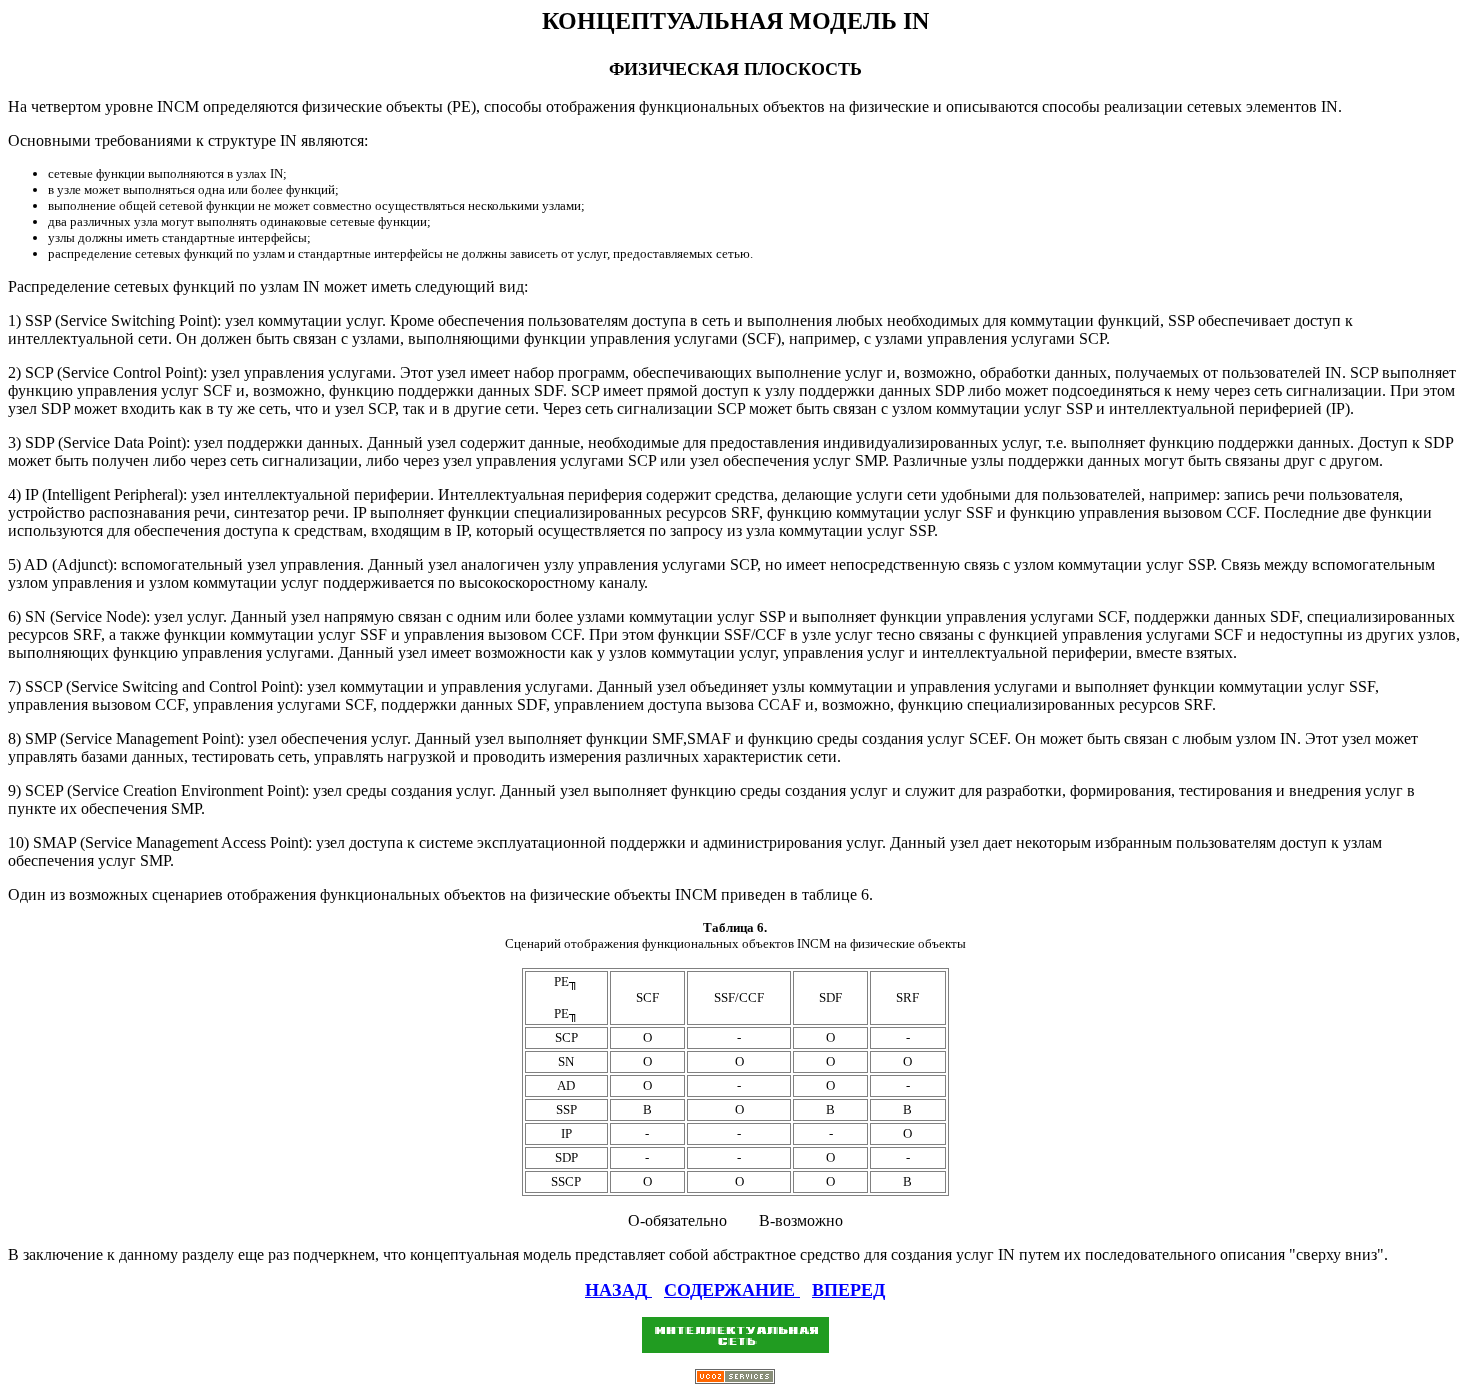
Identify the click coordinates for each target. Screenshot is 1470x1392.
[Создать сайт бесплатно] (735, 1378)
